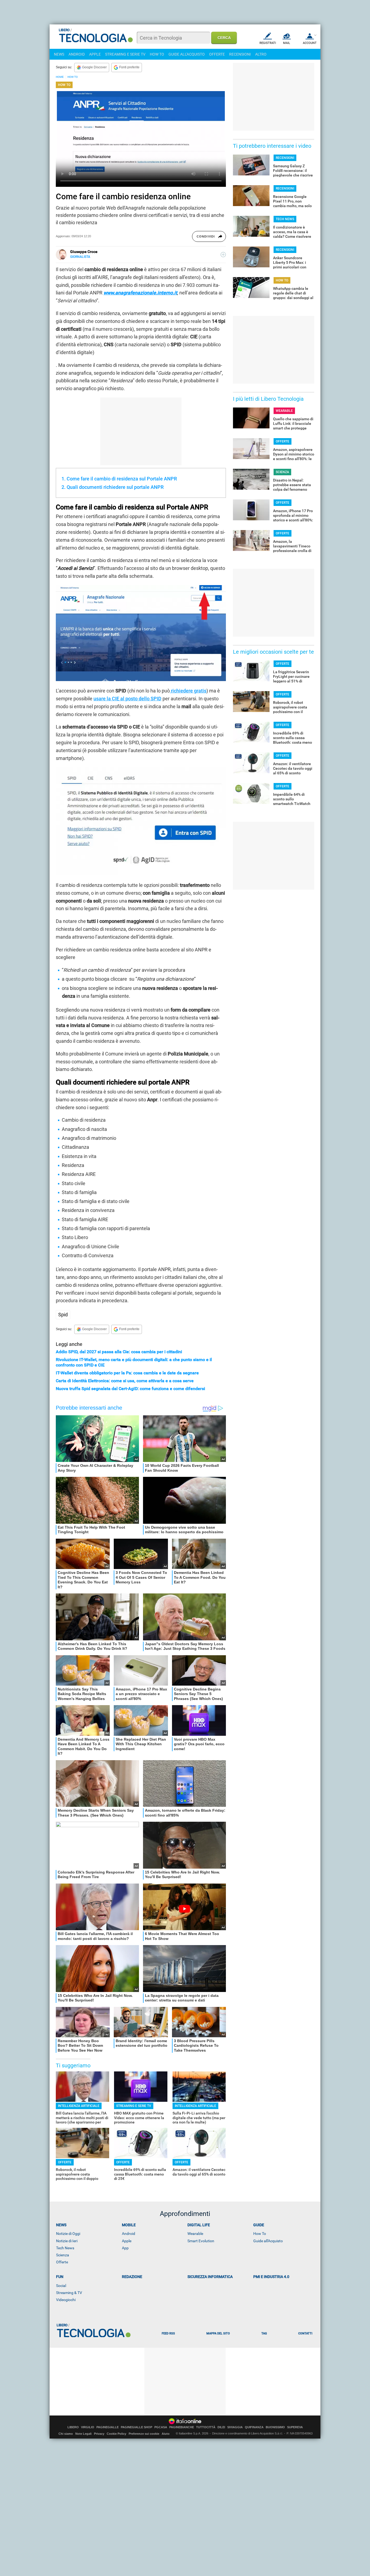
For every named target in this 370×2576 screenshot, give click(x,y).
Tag (264, 2333)
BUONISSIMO (275, 2427)
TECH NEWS (285, 219)
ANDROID (77, 54)
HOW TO (157, 54)
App (125, 2248)
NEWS (59, 54)
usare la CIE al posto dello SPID (127, 699)
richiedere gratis (188, 691)
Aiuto (166, 2434)
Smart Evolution (201, 2241)
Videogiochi (66, 2300)
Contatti (305, 2333)
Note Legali (83, 2434)
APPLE (95, 54)
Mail (287, 43)
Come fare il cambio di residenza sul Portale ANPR (122, 479)
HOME (60, 77)
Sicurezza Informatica (210, 2277)
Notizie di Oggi (68, 2234)
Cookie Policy (116, 2434)
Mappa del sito (218, 2333)
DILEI (221, 2427)
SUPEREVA (295, 2427)
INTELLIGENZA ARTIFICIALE (79, 2106)
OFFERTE (217, 54)
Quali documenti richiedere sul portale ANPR (115, 487)
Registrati (268, 43)
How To (260, 2234)
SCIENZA (282, 472)
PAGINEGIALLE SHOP (137, 2427)
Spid (63, 1315)
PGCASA (161, 2427)
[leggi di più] (223, 255)
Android (129, 2234)
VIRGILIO (88, 2427)
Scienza (63, 2255)
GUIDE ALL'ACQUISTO (187, 54)
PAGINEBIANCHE (182, 2427)
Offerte (62, 2262)
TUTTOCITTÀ (206, 2427)
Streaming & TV (69, 2293)
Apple (127, 2241)
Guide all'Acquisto (268, 2241)
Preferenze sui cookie (144, 2434)
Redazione (132, 2277)
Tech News (65, 2248)
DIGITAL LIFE (199, 2225)
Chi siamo (66, 2434)
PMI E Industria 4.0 (271, 2277)
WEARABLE (284, 411)
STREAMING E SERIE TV (125, 54)
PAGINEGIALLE (108, 2427)
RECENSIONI (240, 54)
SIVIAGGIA (235, 2427)
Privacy (99, 2434)
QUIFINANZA (254, 2427)
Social (61, 2286)
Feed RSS (168, 2333)
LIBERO (73, 2427)
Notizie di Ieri (67, 2241)
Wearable (195, 2234)
